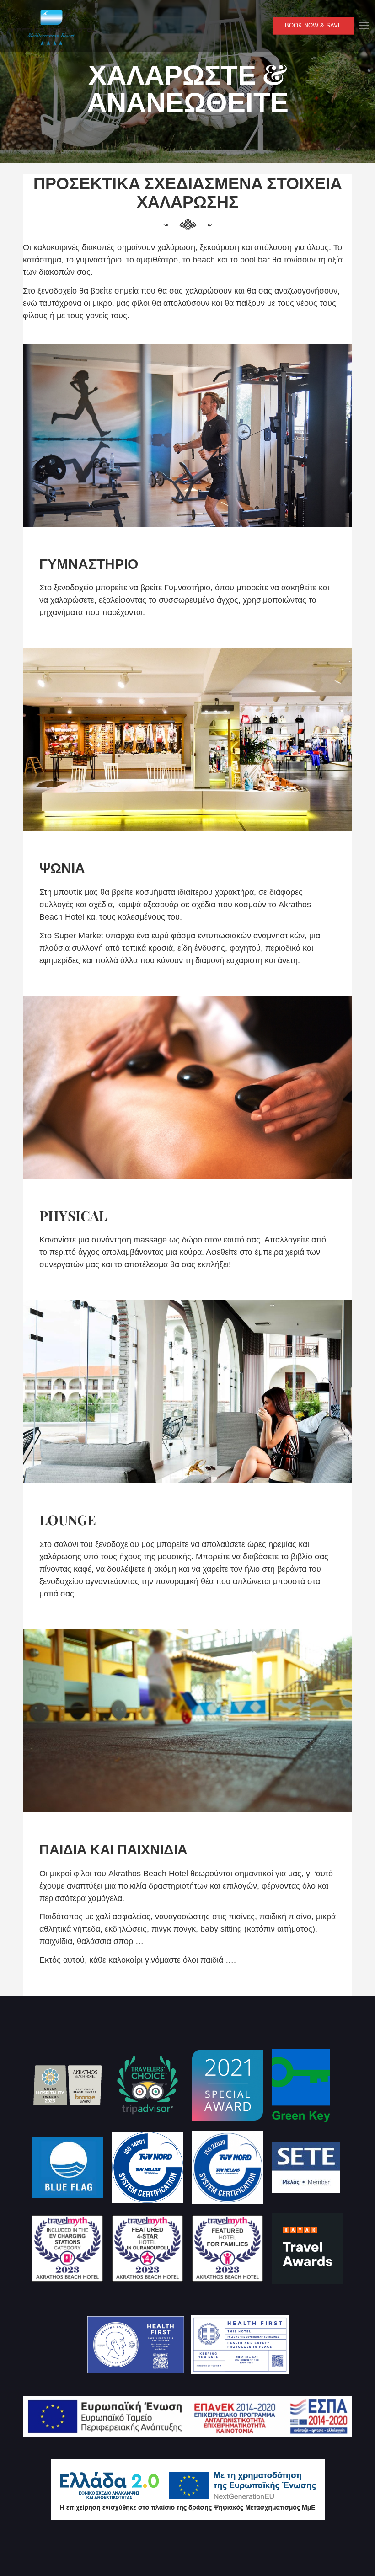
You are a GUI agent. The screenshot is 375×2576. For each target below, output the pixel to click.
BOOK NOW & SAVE (313, 26)
